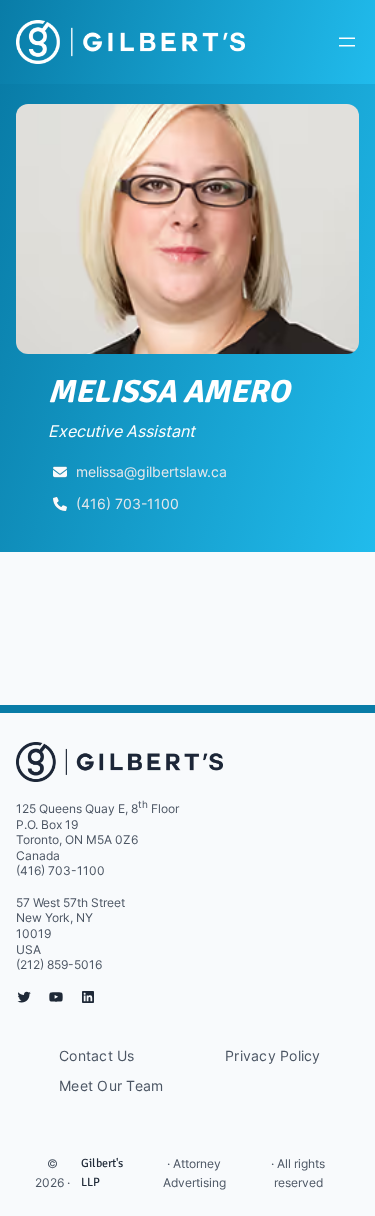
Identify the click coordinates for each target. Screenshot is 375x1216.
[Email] (60, 472)
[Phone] (60, 504)
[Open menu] (347, 42)
